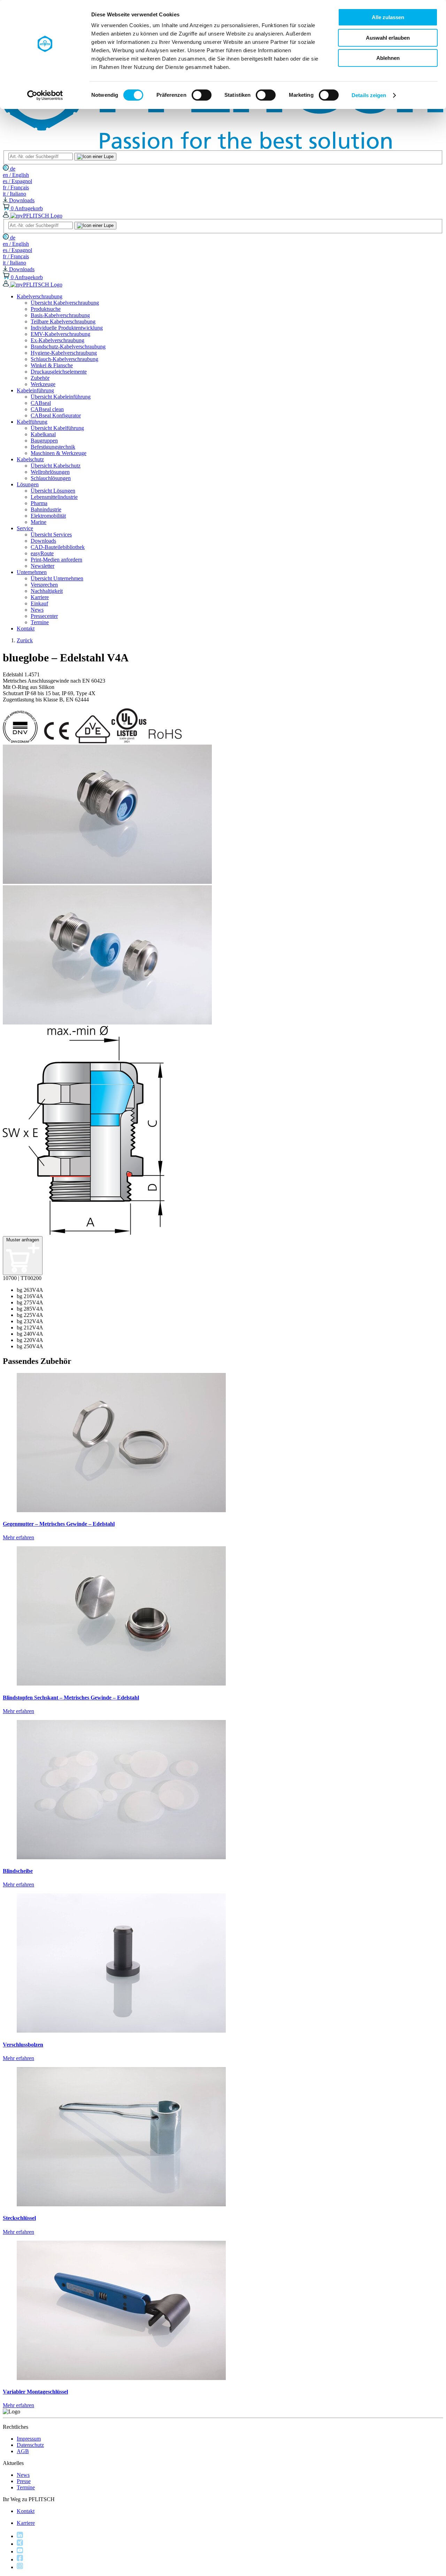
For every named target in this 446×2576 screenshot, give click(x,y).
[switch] (202, 95)
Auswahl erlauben (388, 38)
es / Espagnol (17, 181)
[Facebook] (20, 2559)
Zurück (25, 640)
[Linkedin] (20, 2536)
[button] (40, 296)
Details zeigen (369, 95)
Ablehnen (388, 58)
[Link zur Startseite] (223, 147)
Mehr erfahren (18, 1537)
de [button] (12, 169)
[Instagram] (20, 2567)
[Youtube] (20, 2551)
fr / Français (16, 187)
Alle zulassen (388, 17)
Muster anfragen (23, 1240)
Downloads (21, 200)
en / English (16, 175)
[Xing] (20, 2544)
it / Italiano (14, 194)
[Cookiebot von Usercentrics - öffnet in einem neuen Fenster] (45, 95)
